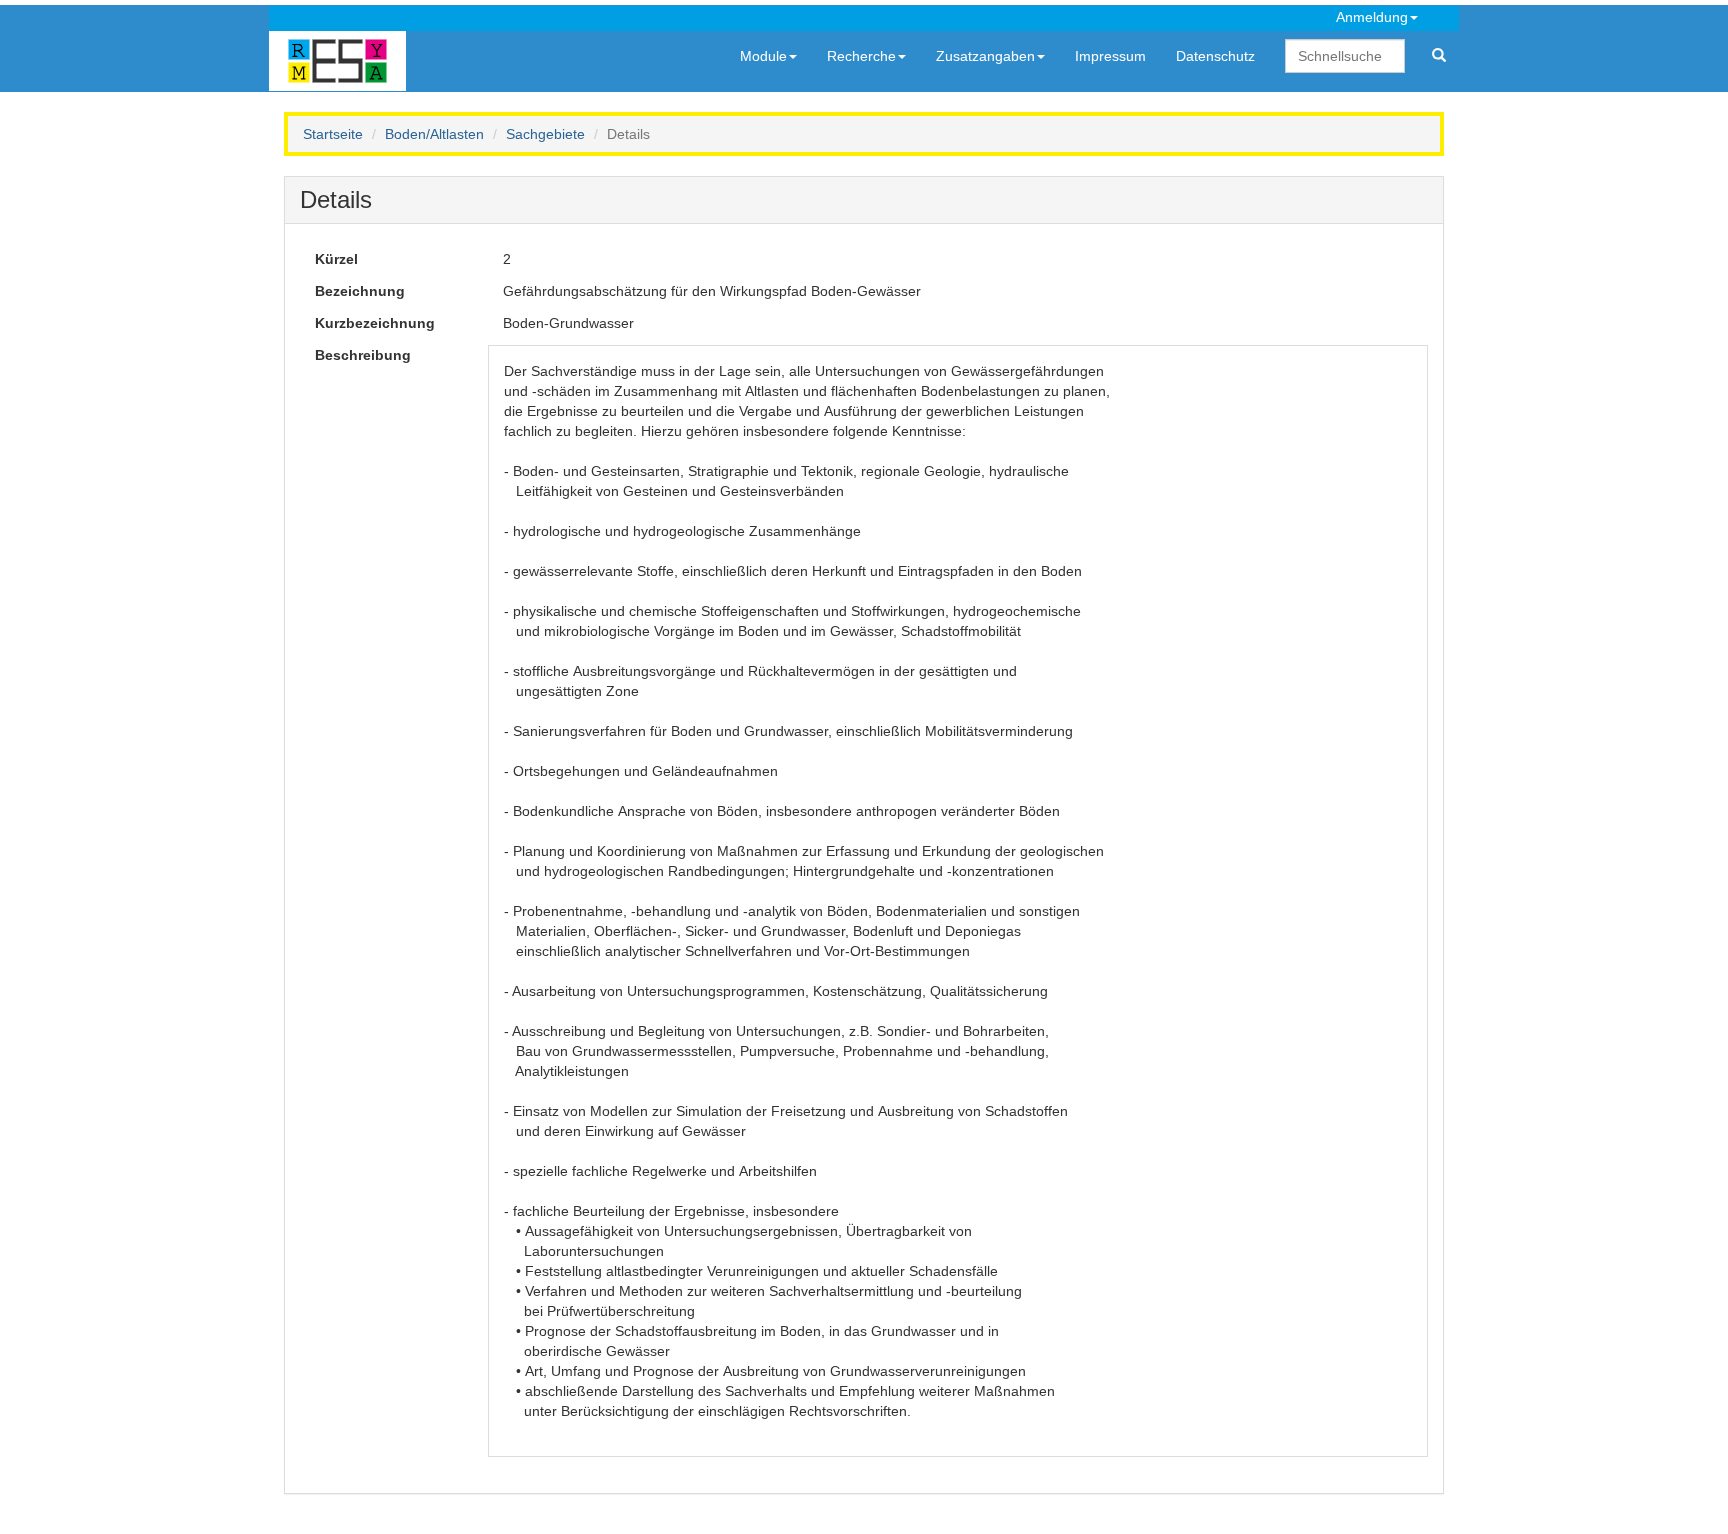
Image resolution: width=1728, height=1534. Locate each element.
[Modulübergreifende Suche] (1439, 56)
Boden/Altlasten (434, 134)
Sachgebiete (545, 134)
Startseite (333, 134)
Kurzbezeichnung (375, 323)
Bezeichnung (360, 291)
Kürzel (336, 259)
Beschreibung (363, 355)
